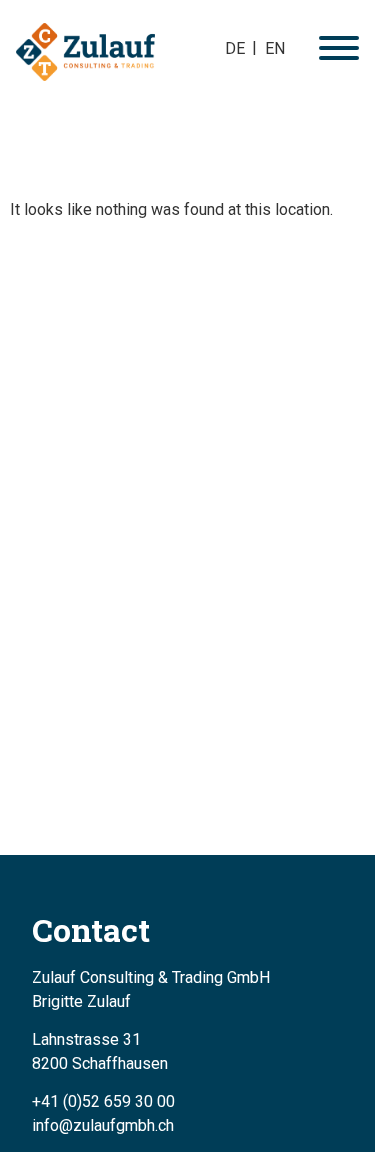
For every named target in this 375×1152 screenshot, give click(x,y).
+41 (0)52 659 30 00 (103, 1101)
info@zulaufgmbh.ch (103, 1125)
